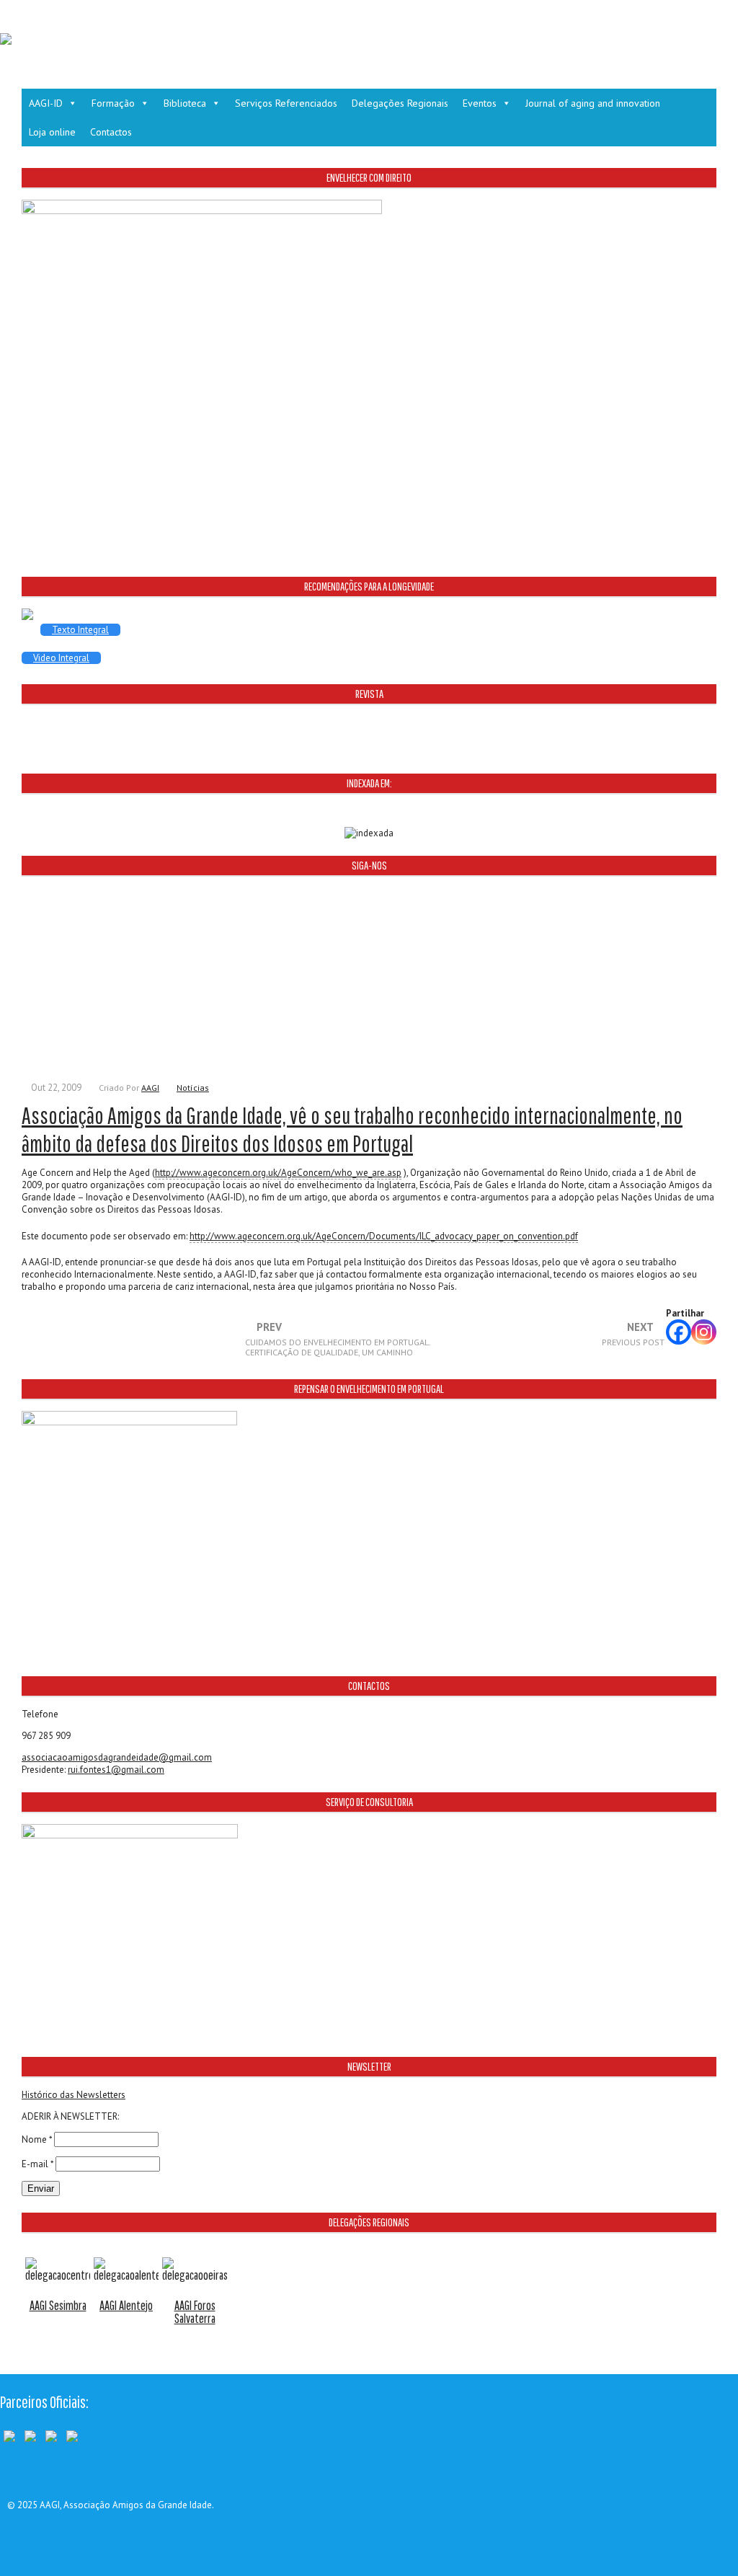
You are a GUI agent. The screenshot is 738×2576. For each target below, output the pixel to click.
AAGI (150, 1088)
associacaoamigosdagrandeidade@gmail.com (117, 1757)
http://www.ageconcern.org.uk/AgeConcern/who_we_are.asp (278, 1173)
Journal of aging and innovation (593, 103)
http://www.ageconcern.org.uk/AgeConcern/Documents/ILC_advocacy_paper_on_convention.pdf (384, 1236)
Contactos (111, 132)
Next (633, 1335)
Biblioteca (185, 103)
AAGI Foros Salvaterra (195, 2312)
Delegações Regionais (400, 103)
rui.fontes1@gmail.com (116, 1770)
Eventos (480, 103)
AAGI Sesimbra (58, 2305)
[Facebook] (679, 1332)
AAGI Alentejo (126, 2305)
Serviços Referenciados (286, 103)
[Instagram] (704, 1332)
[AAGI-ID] (6, 41)
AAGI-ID (46, 103)
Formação (113, 103)
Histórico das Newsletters (74, 2095)
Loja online (52, 132)
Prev (338, 1340)
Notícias (193, 1088)
